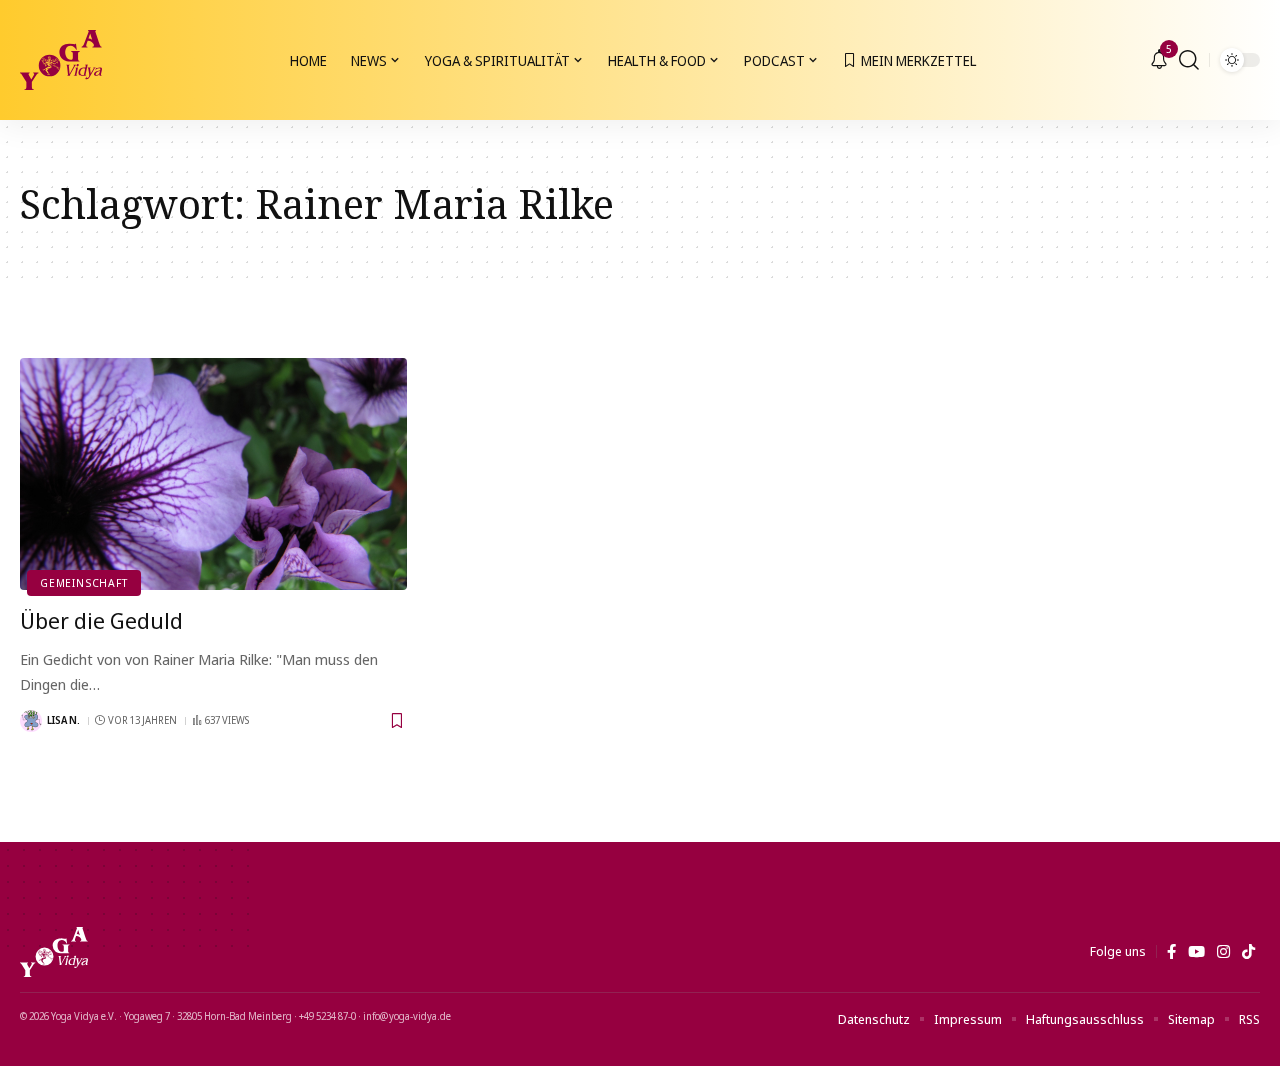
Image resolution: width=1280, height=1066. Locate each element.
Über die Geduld (101, 620)
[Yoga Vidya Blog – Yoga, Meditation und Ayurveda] (54, 952)
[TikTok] (1248, 952)
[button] (1189, 60)
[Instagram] (1223, 952)
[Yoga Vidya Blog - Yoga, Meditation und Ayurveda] (61, 60)
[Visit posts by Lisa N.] (31, 721)
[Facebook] (1171, 952)
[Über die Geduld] (213, 474)
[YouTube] (1196, 952)
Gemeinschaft (83, 582)
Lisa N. (63, 720)
